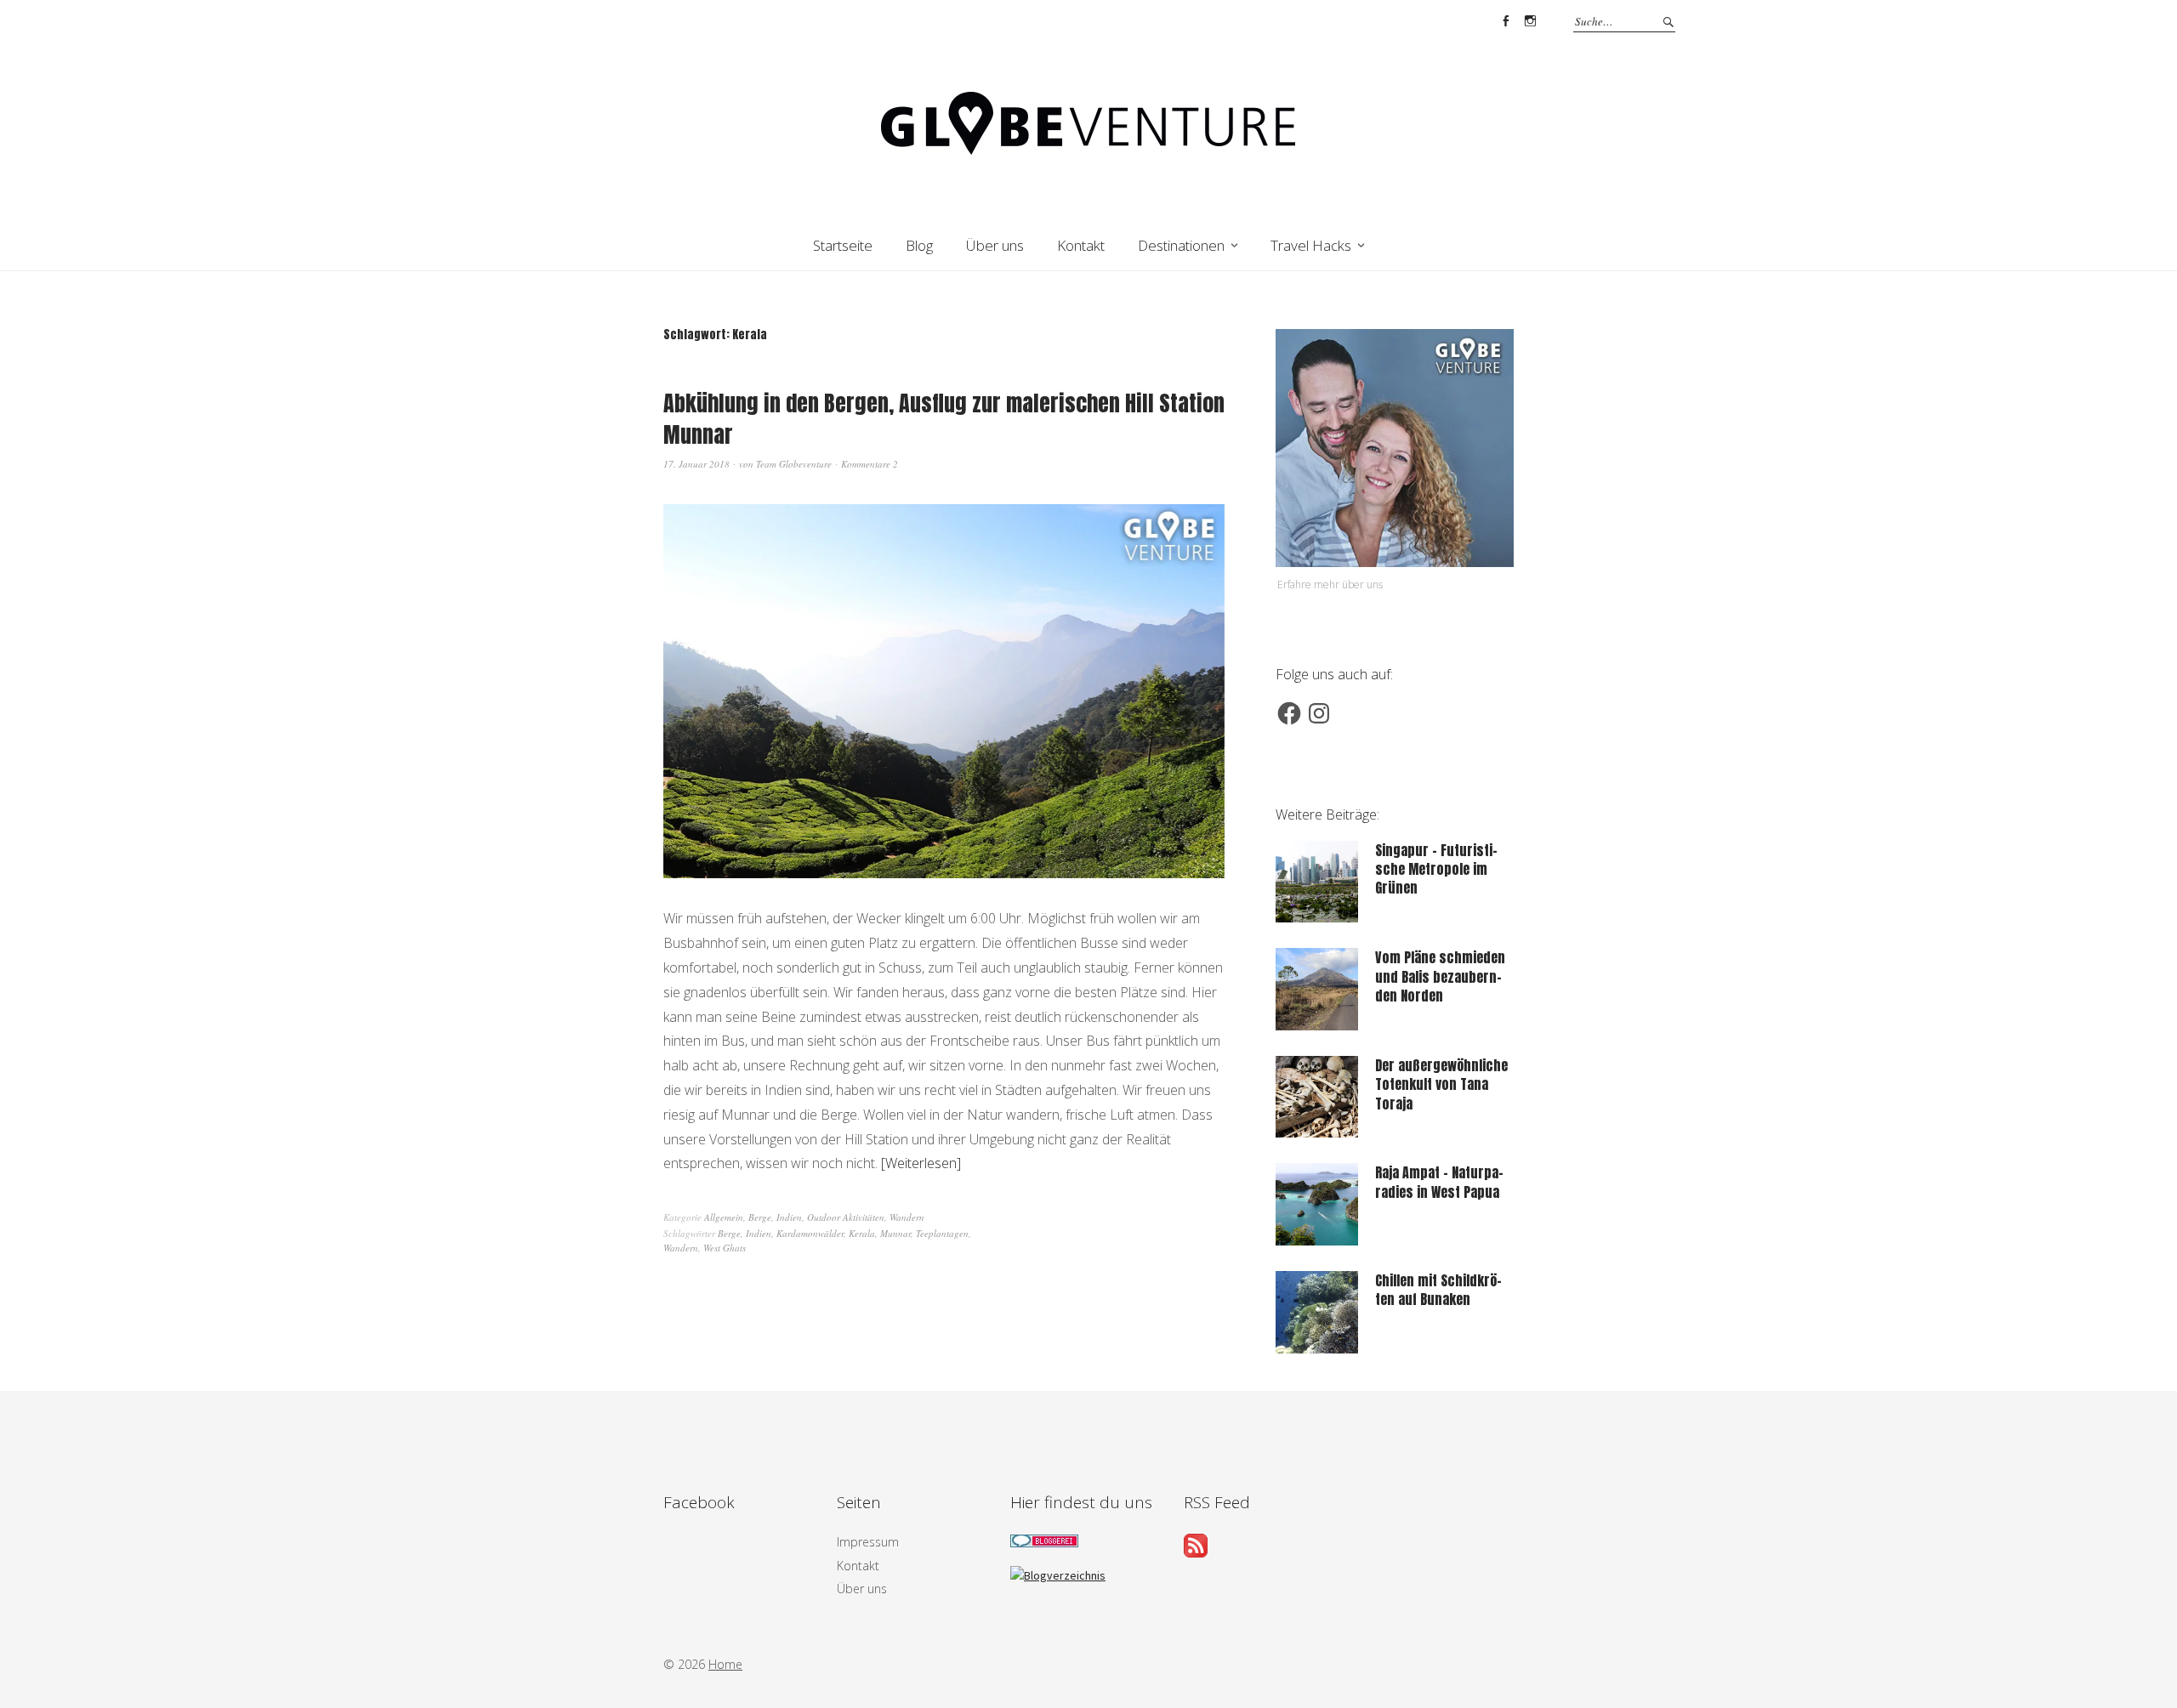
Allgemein (724, 1217)
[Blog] (1058, 1575)
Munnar (895, 1233)
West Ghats (725, 1248)
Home (725, 1664)
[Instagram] (1319, 713)
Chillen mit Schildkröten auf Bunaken (1438, 1290)
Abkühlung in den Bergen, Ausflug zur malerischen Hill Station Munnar (944, 418)
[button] (944, 691)
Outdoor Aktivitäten (846, 1217)
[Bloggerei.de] (1044, 1543)
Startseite (843, 245)
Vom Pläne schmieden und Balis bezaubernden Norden (1440, 976)
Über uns (995, 245)
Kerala (862, 1233)
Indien (789, 1217)
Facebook (1505, 21)
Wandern (907, 1217)
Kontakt (1081, 245)
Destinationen (1181, 245)
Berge (760, 1217)
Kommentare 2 (870, 464)
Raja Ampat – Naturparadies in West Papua (1439, 1182)
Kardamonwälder (810, 1233)
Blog (919, 245)
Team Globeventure (794, 464)
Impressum (868, 1542)
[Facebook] (1289, 713)
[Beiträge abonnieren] (1196, 1552)
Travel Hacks (1311, 245)
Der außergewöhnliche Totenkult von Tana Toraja (1441, 1084)
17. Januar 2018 (696, 464)
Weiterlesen (921, 1163)
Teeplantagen (942, 1233)
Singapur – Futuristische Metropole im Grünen (1436, 869)
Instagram (1530, 21)
